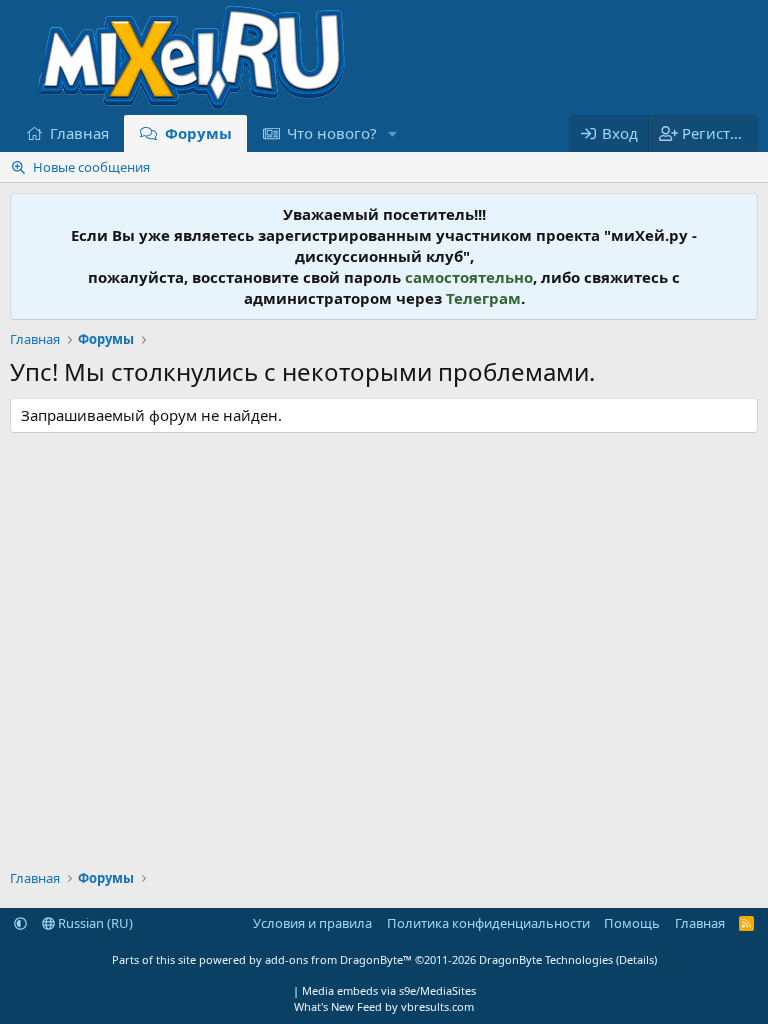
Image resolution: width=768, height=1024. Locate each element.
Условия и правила (312, 923)
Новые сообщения (91, 167)
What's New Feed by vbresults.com (384, 1006)
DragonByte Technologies (546, 959)
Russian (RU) (94, 923)
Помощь (632, 923)
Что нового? (332, 133)
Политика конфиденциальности (488, 923)
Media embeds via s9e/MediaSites (389, 990)
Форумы (198, 133)
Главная (79, 133)
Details (636, 959)
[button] (393, 133)
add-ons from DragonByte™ (338, 959)
